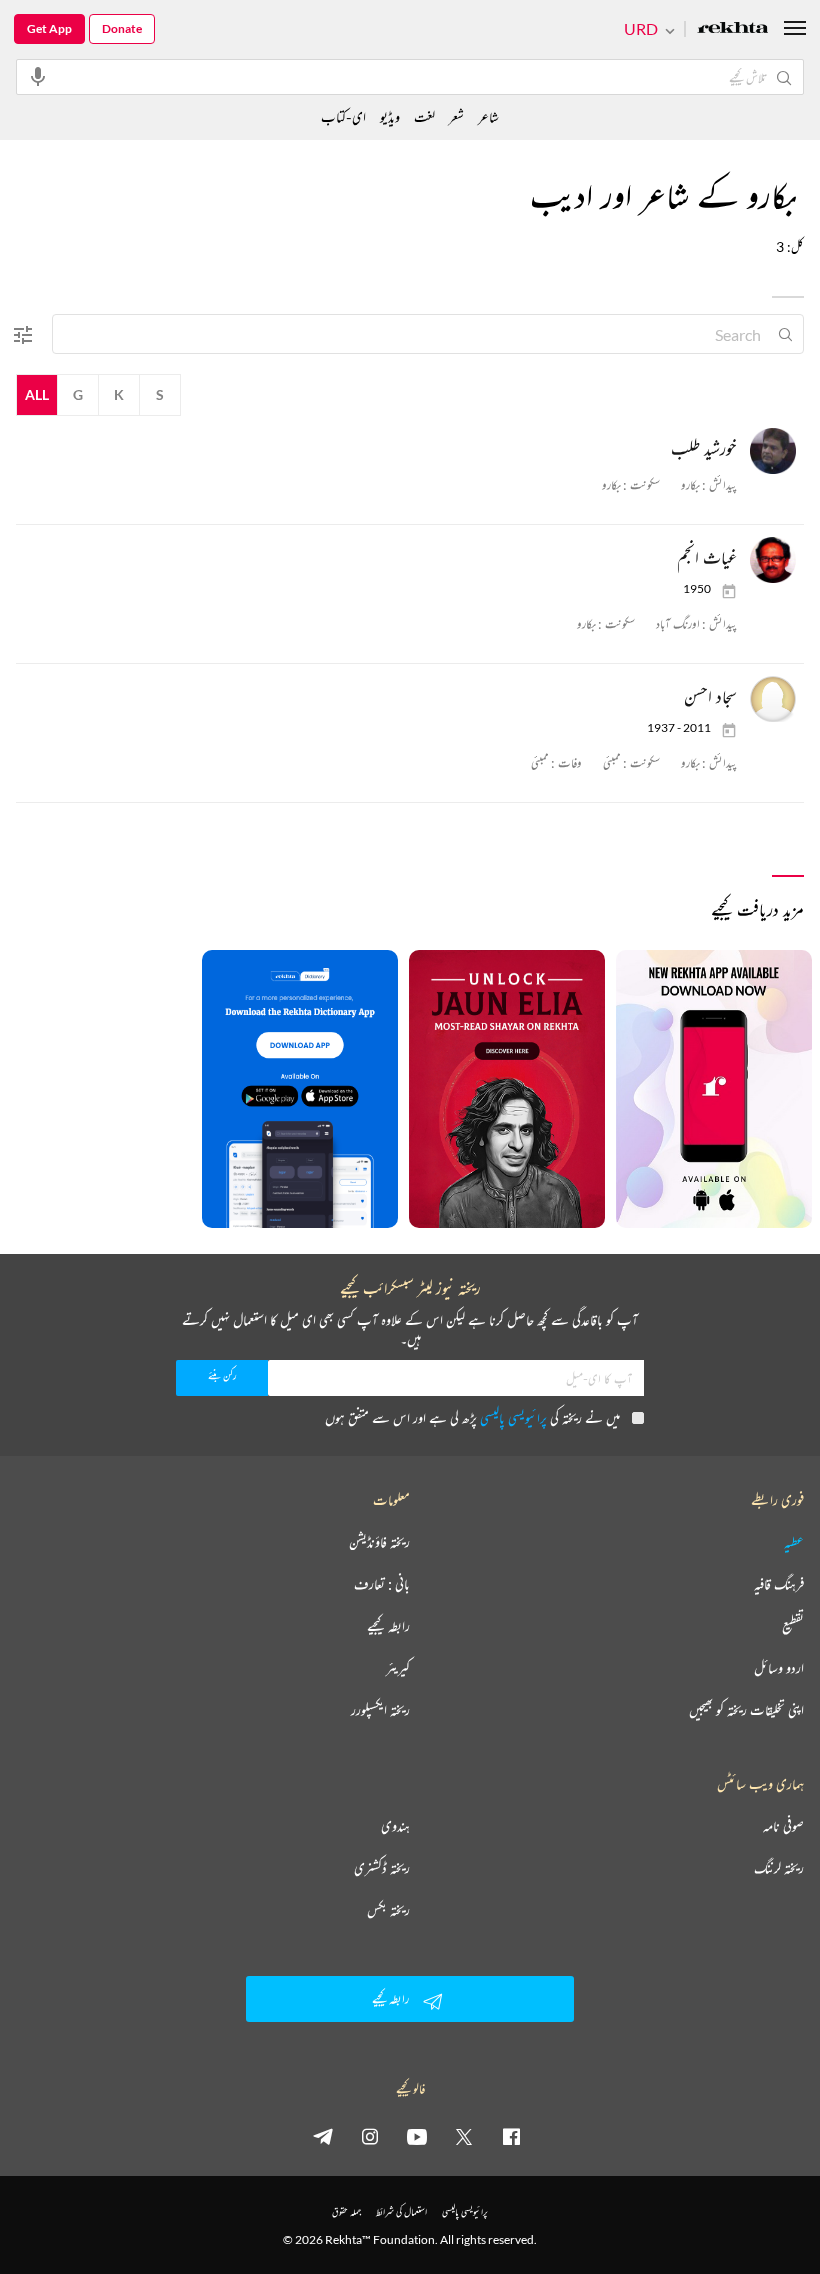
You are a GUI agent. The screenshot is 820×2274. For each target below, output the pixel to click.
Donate (122, 28)
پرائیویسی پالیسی (513, 1417)
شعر (456, 116)
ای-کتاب (343, 116)
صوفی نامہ (783, 1826)
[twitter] (464, 2136)
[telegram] (323, 2136)
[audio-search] (38, 76)
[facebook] (511, 2136)
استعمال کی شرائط (401, 2211)
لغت (424, 116)
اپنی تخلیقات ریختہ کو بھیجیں (746, 1710)
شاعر (488, 116)
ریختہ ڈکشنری (382, 1868)
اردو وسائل (779, 1668)
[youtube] (417, 2136)
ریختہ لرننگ (779, 1868)
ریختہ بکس (388, 1910)
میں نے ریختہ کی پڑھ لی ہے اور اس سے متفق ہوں (472, 1417)
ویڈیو (390, 116)
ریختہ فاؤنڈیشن (379, 1542)
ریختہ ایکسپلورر (380, 1710)
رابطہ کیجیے (388, 1626)
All (37, 394)
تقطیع (793, 1626)
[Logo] (733, 29)
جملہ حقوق (346, 2211)
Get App (49, 28)
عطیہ (794, 1542)
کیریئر (398, 1668)
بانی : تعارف (382, 1584)
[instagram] (370, 2136)
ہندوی (395, 1826)
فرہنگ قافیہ (779, 1584)
